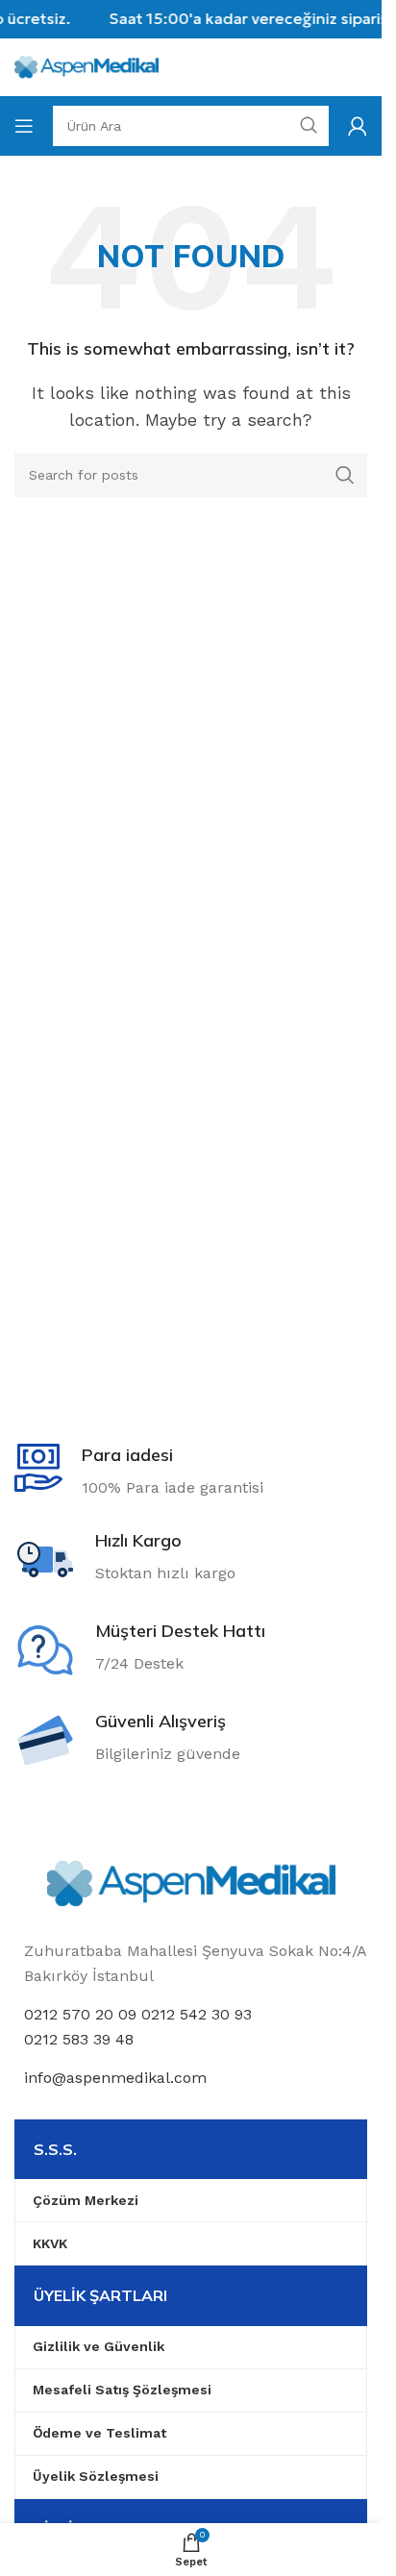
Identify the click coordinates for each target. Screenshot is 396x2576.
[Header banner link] (191, 19)
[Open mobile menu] (24, 126)
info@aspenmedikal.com (115, 2078)
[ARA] (345, 475)
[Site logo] (87, 66)
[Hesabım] (358, 126)
